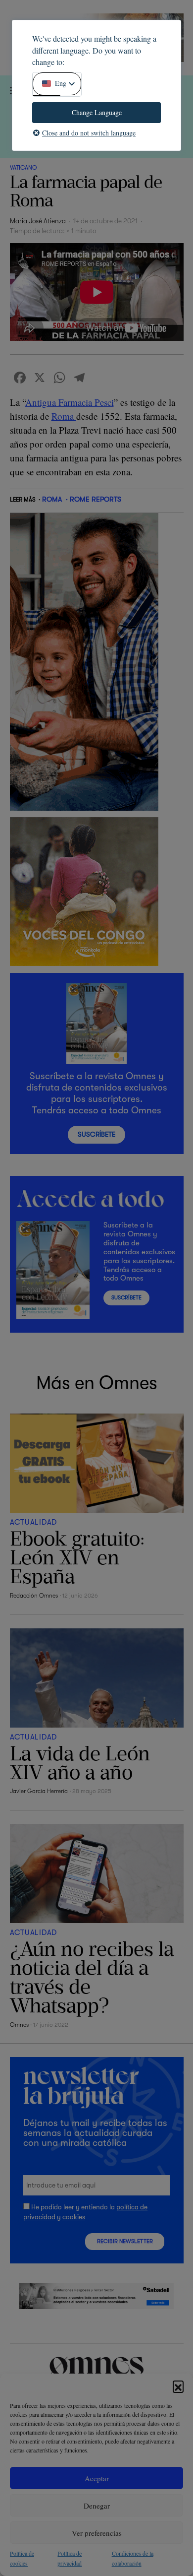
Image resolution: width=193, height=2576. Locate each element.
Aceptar (97, 2478)
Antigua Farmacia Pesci (70, 402)
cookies (74, 2217)
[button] (178, 2386)
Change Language (97, 112)
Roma (64, 416)
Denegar (97, 2506)
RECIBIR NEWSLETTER (125, 2241)
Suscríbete (96, 1134)
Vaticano (23, 168)
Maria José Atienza (38, 221)
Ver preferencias (97, 2533)
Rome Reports (96, 499)
